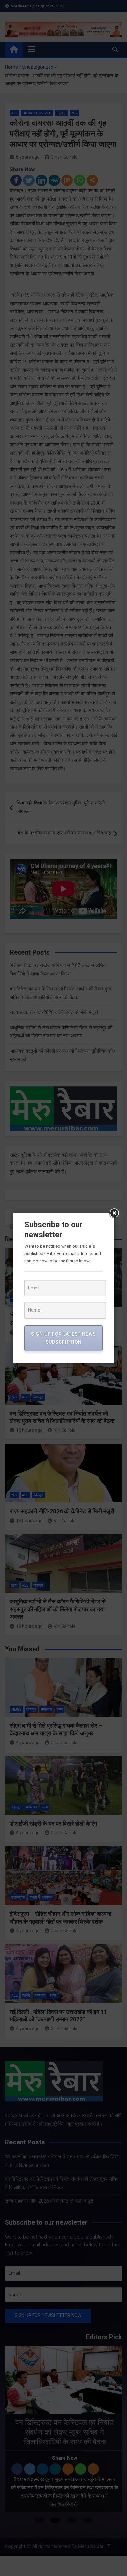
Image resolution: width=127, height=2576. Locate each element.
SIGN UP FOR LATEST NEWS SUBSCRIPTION (63, 1338)
